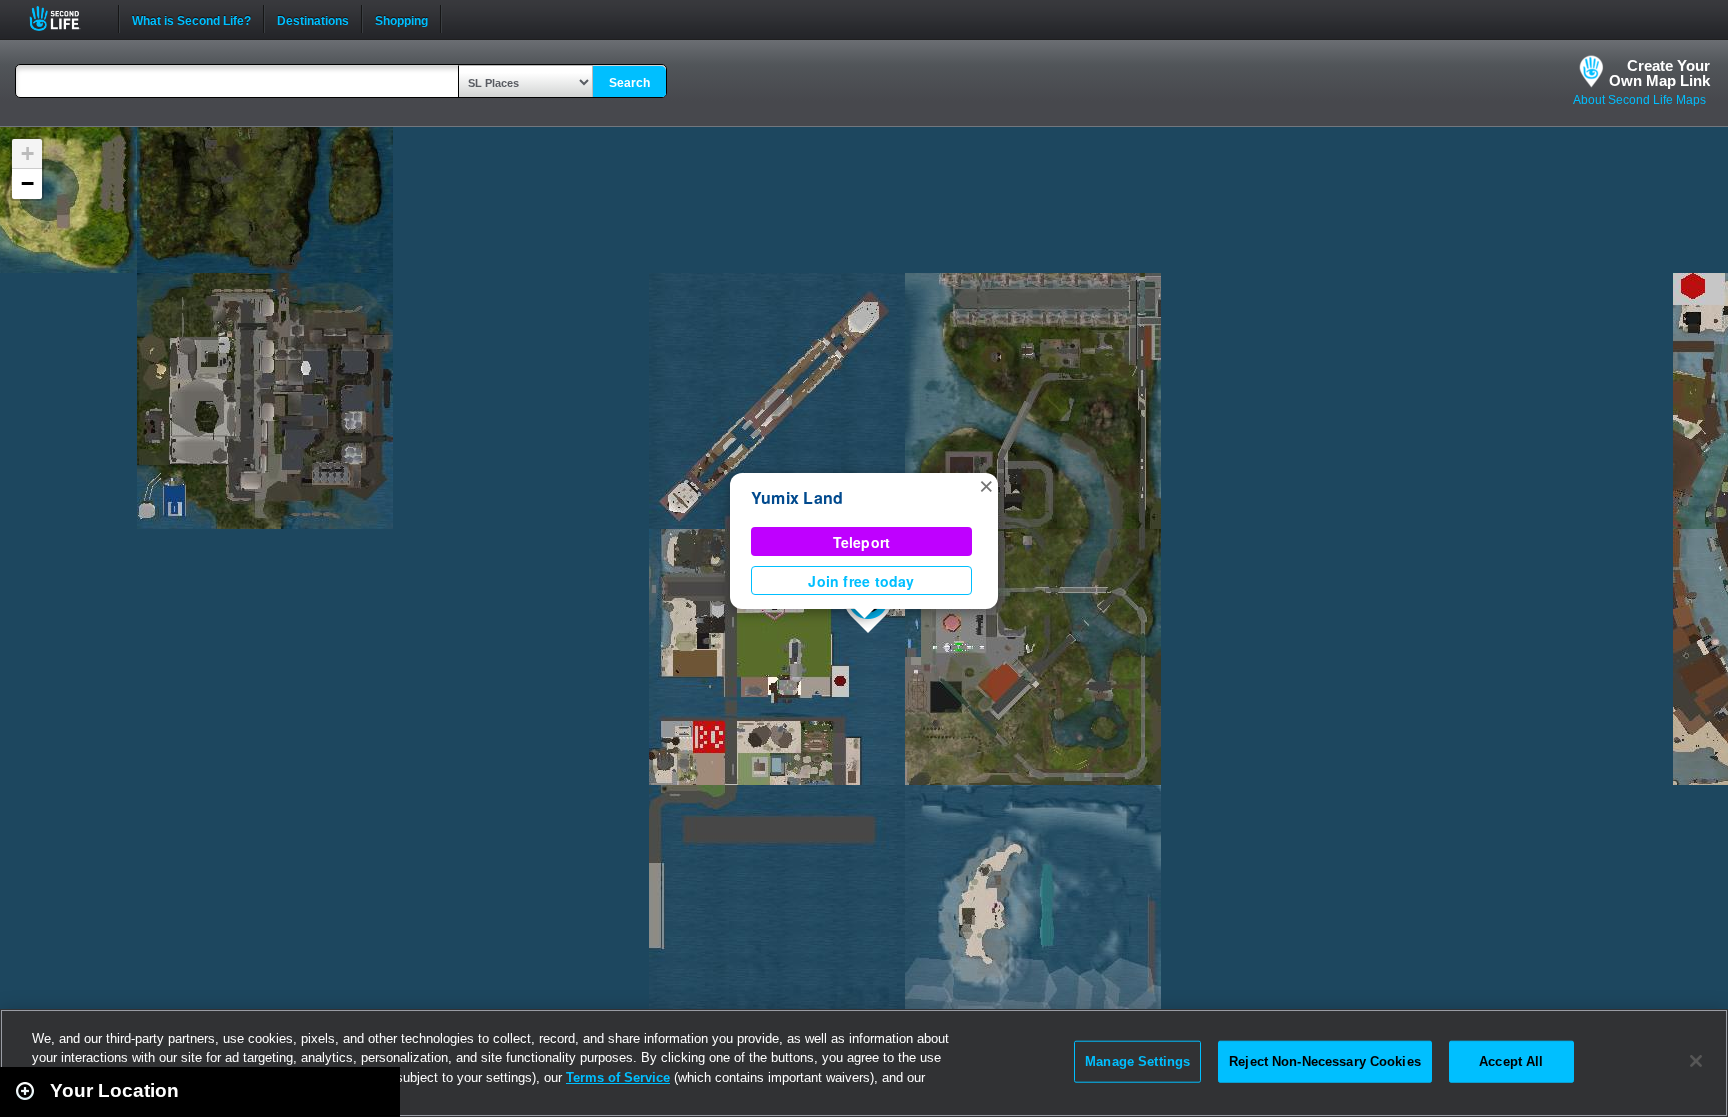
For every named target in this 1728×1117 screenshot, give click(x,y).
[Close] (1696, 1061)
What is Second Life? (191, 19)
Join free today (861, 581)
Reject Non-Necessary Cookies (1325, 1061)
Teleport (862, 542)
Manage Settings (1137, 1061)
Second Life (65, 18)
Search (629, 83)
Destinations (313, 19)
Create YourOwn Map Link (1659, 73)
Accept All (1511, 1061)
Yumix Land (797, 497)
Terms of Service (618, 1077)
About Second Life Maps (1639, 100)
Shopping (401, 19)
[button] (986, 485)
